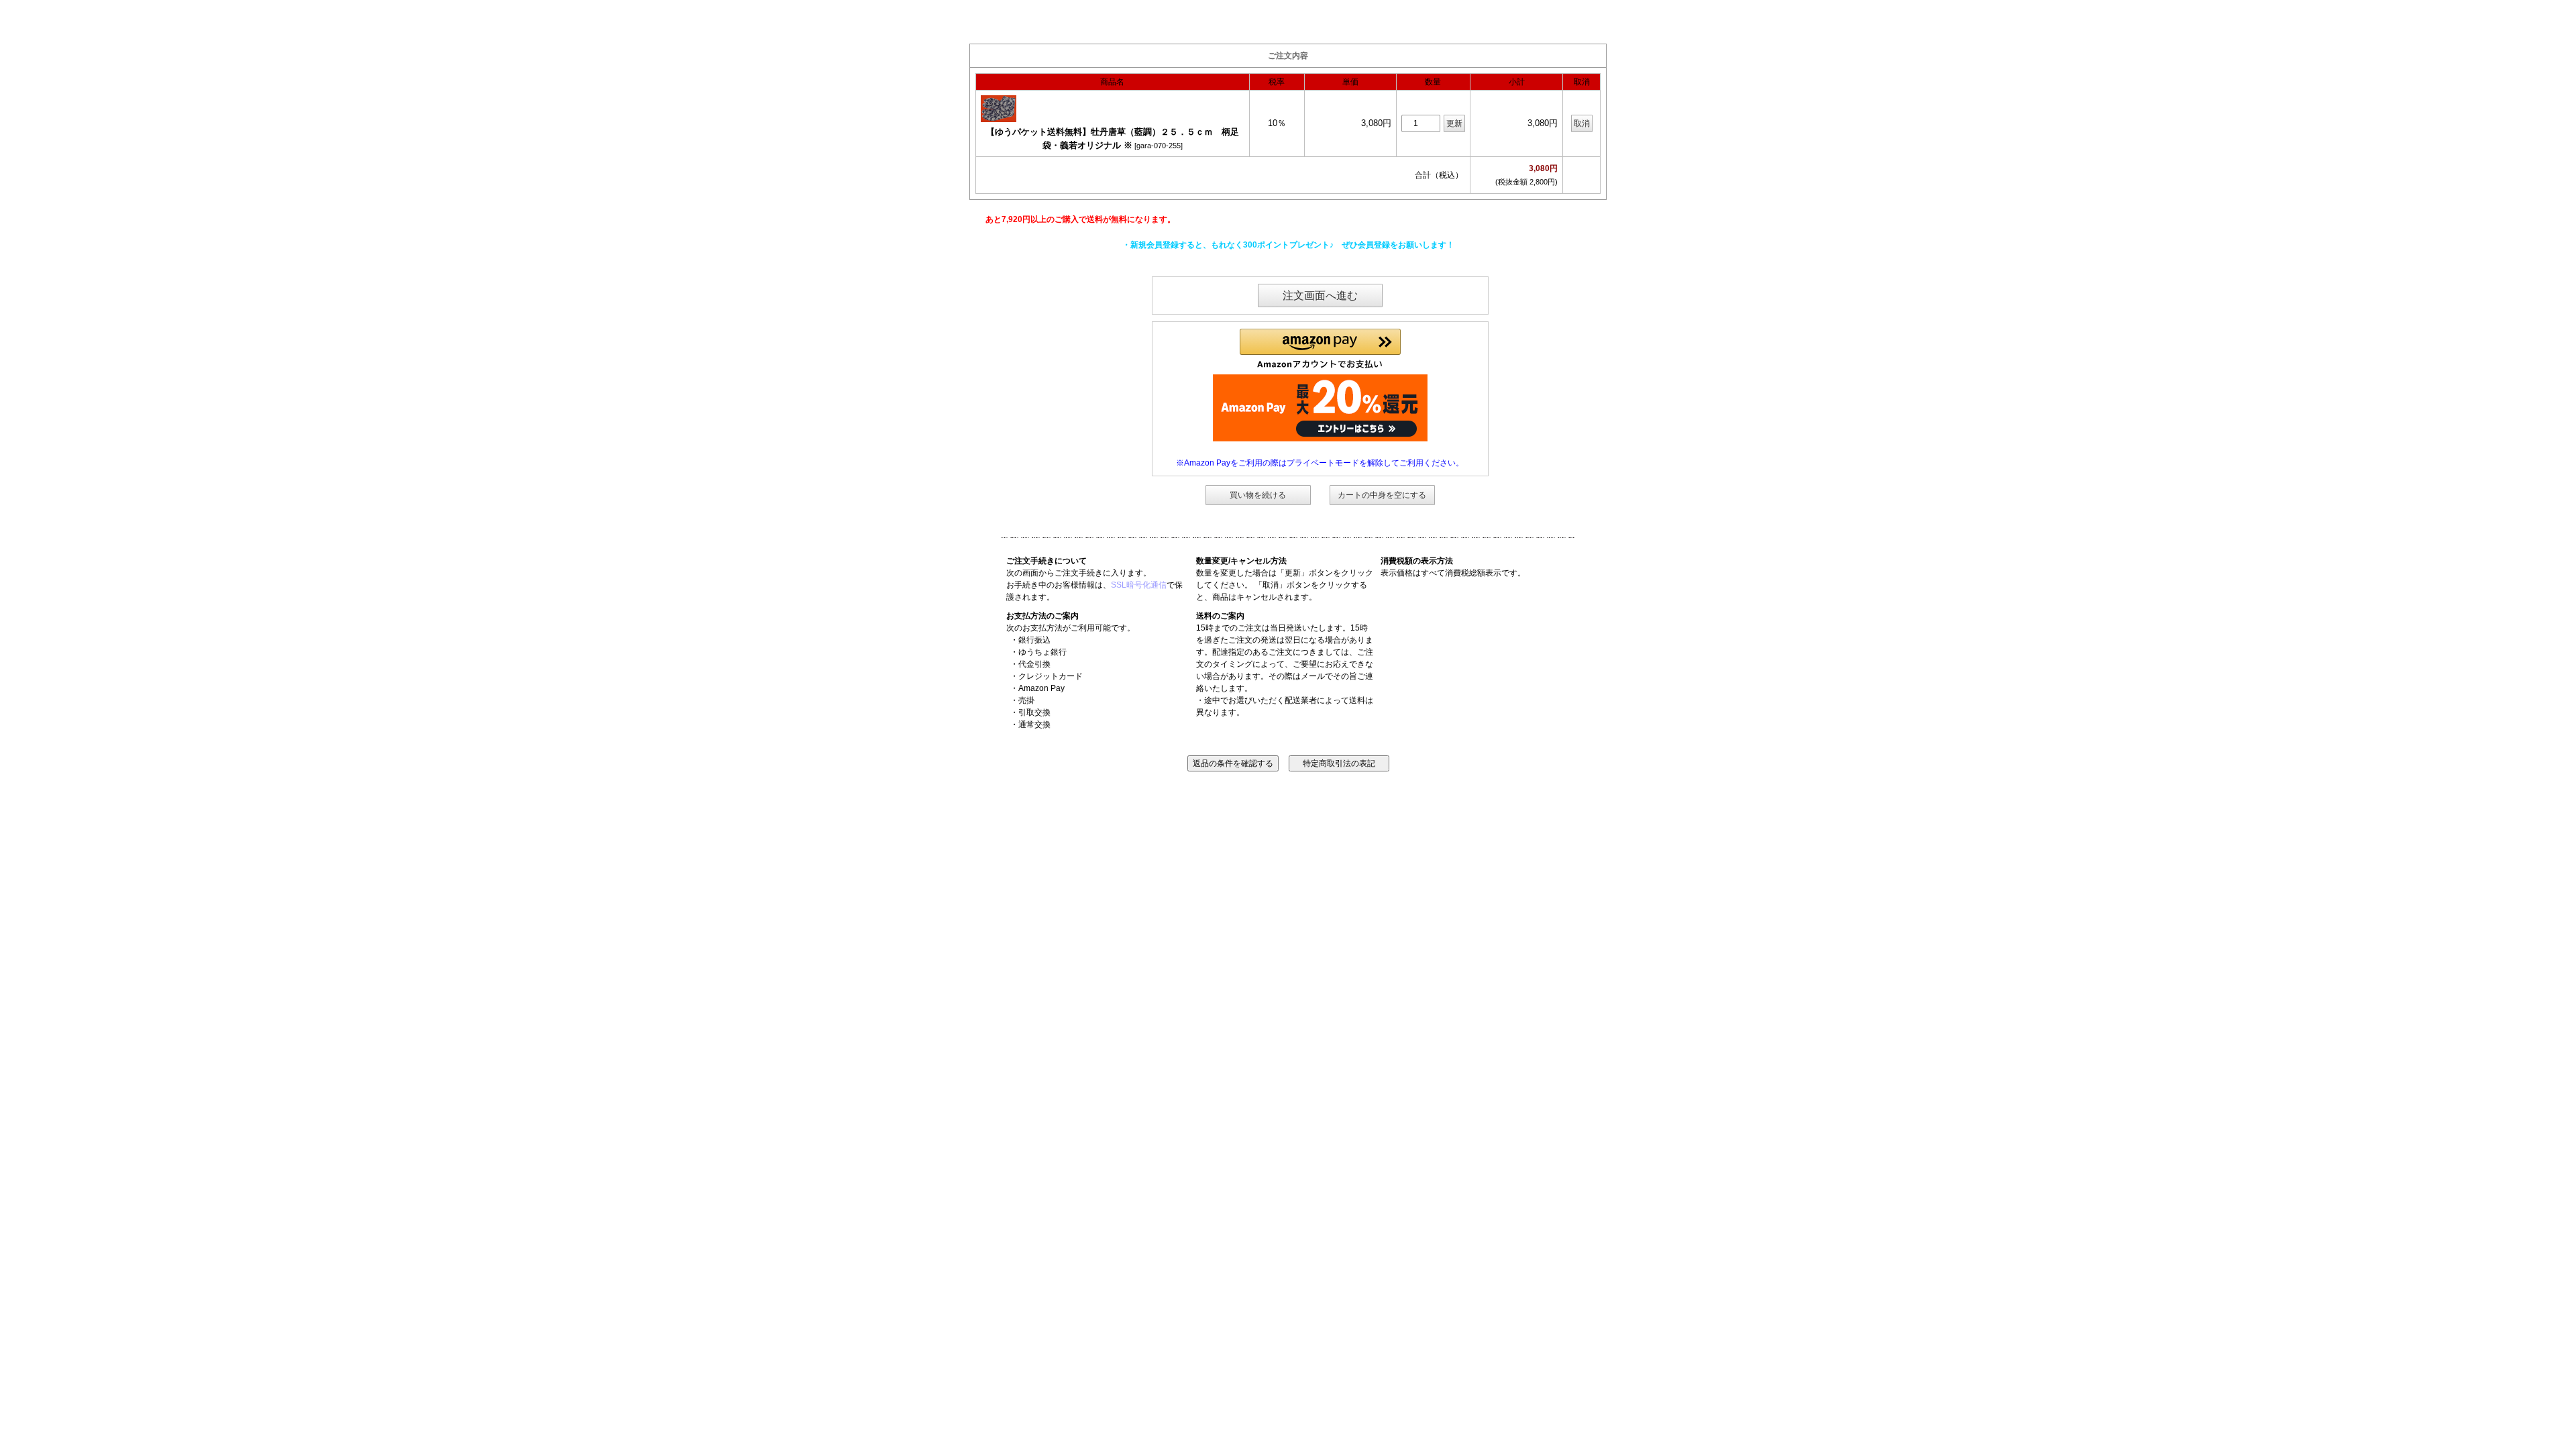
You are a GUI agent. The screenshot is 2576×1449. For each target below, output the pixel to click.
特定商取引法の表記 (1339, 763)
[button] (1320, 349)
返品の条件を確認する (1233, 763)
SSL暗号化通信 (1139, 585)
